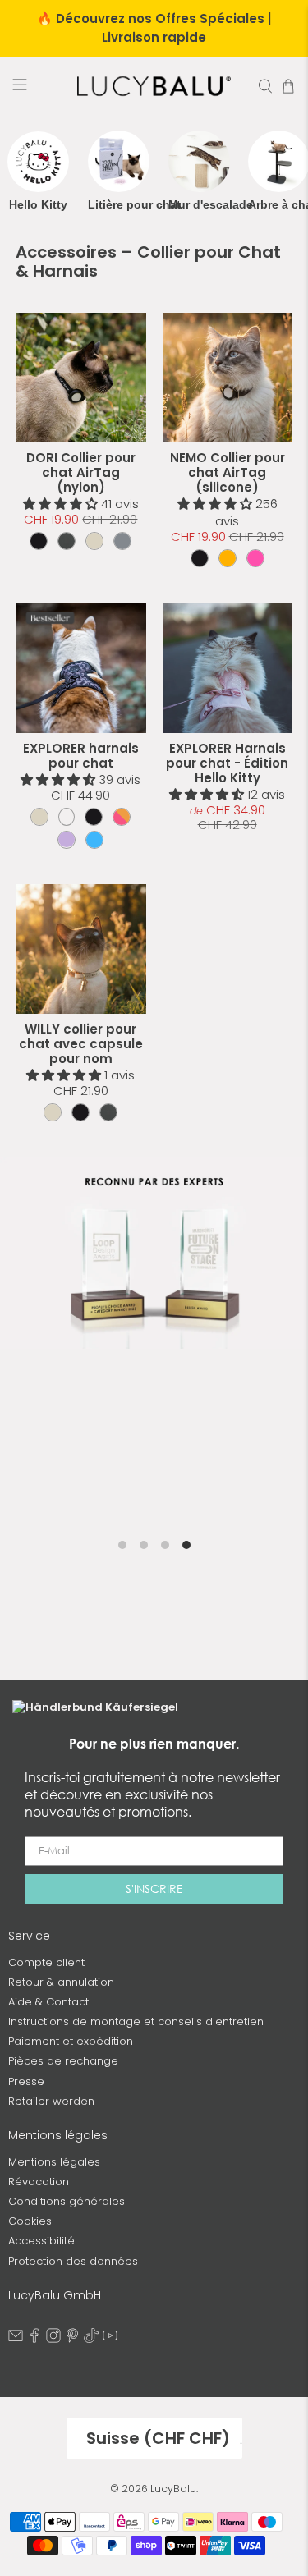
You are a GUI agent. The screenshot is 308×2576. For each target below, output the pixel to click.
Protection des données (73, 2261)
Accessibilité (41, 2241)
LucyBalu (173, 2489)
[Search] (265, 86)
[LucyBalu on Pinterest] (72, 2339)
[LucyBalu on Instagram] (53, 2339)
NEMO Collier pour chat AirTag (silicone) (228, 472)
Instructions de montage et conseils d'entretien (136, 2021)
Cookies (30, 2221)
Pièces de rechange (63, 2061)
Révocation (39, 2182)
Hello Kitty (38, 204)
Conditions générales (67, 2201)
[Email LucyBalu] (16, 2339)
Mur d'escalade (199, 204)
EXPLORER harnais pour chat (81, 756)
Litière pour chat (119, 204)
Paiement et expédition (71, 2041)
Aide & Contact (48, 2002)
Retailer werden (51, 2101)
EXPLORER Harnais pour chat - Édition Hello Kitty (227, 763)
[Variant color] (39, 541)
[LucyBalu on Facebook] (34, 2339)
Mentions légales (54, 2162)
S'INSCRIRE (154, 1888)
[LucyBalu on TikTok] (91, 2339)
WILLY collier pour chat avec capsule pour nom (81, 1044)
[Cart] (288, 86)
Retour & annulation (61, 1982)
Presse (26, 2081)
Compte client (46, 1962)
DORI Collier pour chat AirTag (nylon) (81, 472)
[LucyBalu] (154, 86)
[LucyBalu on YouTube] (110, 2339)
